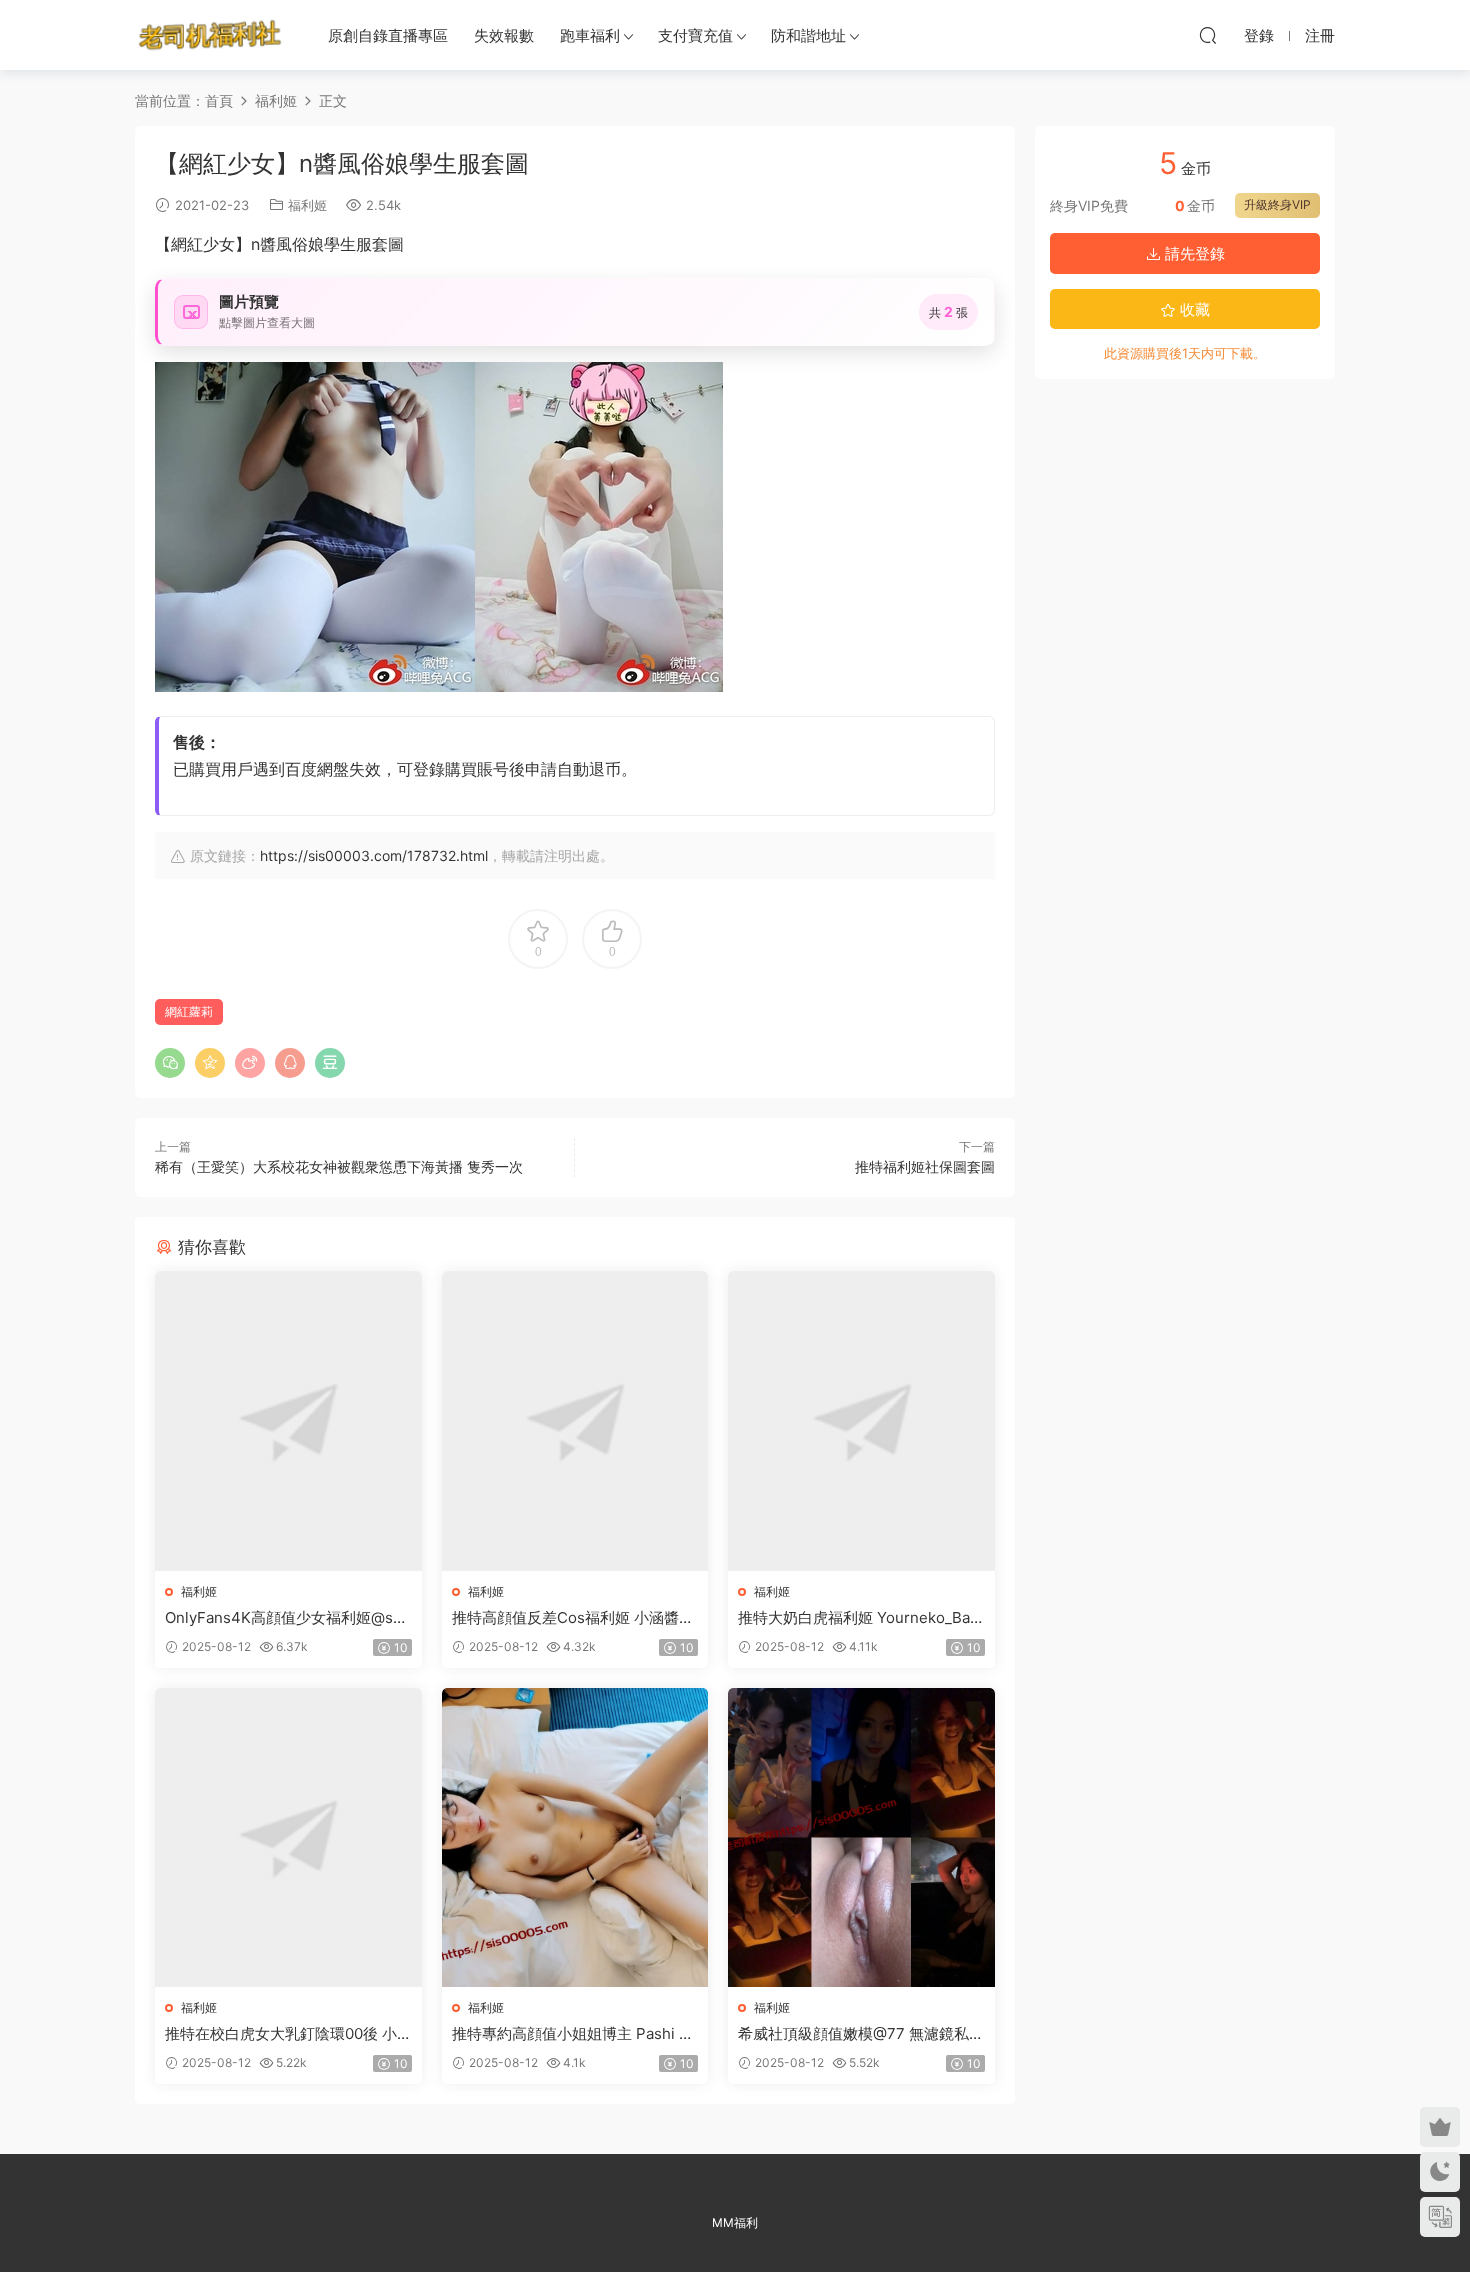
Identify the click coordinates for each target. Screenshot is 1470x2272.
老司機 (210, 35)
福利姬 (307, 205)
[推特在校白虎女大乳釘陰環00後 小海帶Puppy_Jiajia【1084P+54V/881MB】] (288, 1837)
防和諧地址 (808, 35)
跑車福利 (590, 35)
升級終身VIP (1277, 204)
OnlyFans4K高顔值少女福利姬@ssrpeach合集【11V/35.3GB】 (286, 1618)
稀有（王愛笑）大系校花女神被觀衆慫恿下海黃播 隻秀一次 (339, 1166)
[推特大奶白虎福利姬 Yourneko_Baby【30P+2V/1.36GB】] (861, 1420)
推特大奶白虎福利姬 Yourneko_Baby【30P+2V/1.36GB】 (858, 1618)
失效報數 (504, 35)
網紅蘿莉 (189, 1011)
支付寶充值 (695, 35)
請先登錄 (1193, 253)
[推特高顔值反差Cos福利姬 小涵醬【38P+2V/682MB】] (575, 1420)
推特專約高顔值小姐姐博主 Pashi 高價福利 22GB (573, 2034)
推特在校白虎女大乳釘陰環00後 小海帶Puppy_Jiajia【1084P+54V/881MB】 (287, 2034)
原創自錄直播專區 (388, 35)
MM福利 (735, 2222)
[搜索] (1208, 35)
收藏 (1193, 309)
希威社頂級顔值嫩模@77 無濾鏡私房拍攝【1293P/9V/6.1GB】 (861, 2034)
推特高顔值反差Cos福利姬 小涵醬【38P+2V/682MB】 (565, 1618)
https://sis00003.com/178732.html (374, 855)
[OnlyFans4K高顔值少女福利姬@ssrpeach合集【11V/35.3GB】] (288, 1420)
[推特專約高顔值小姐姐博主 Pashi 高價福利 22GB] (575, 1837)
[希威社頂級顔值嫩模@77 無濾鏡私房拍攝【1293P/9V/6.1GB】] (861, 1837)
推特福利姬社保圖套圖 (925, 1166)
